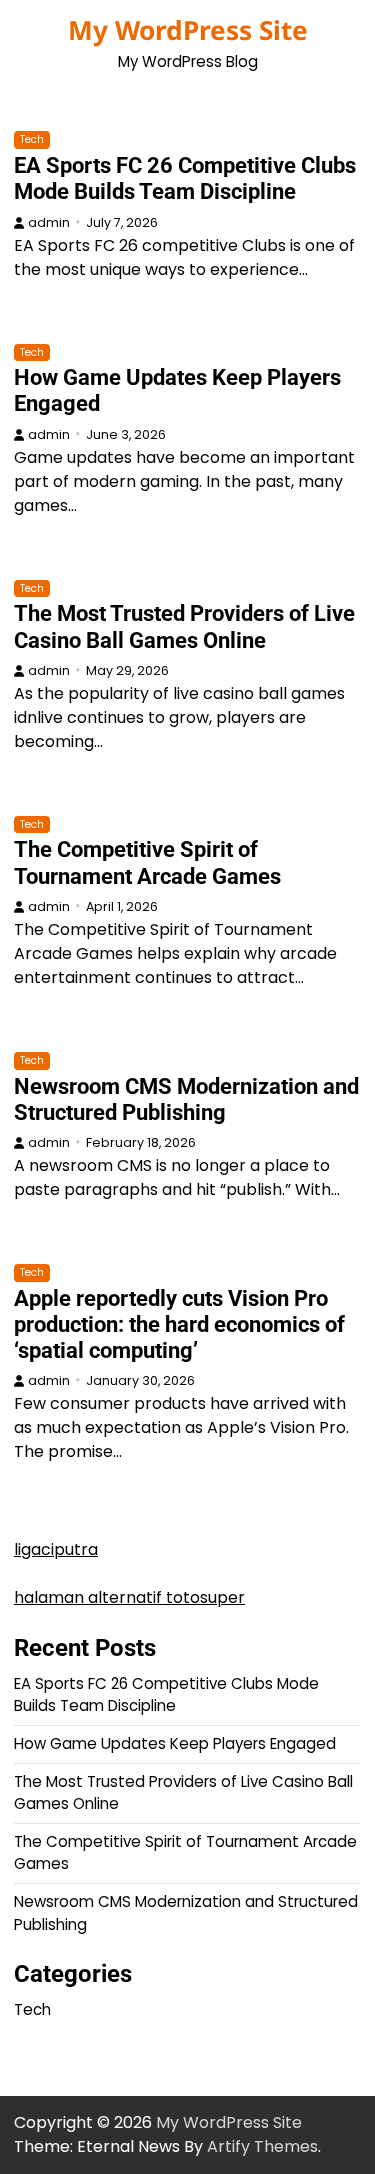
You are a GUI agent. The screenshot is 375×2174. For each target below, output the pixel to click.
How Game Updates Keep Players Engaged (175, 1743)
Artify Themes (262, 2146)
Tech (32, 139)
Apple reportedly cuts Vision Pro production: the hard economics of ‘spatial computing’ (179, 1324)
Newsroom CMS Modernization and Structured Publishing (186, 1099)
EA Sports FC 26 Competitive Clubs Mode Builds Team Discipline (185, 178)
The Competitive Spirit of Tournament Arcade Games (147, 862)
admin (49, 222)
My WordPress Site (188, 30)
